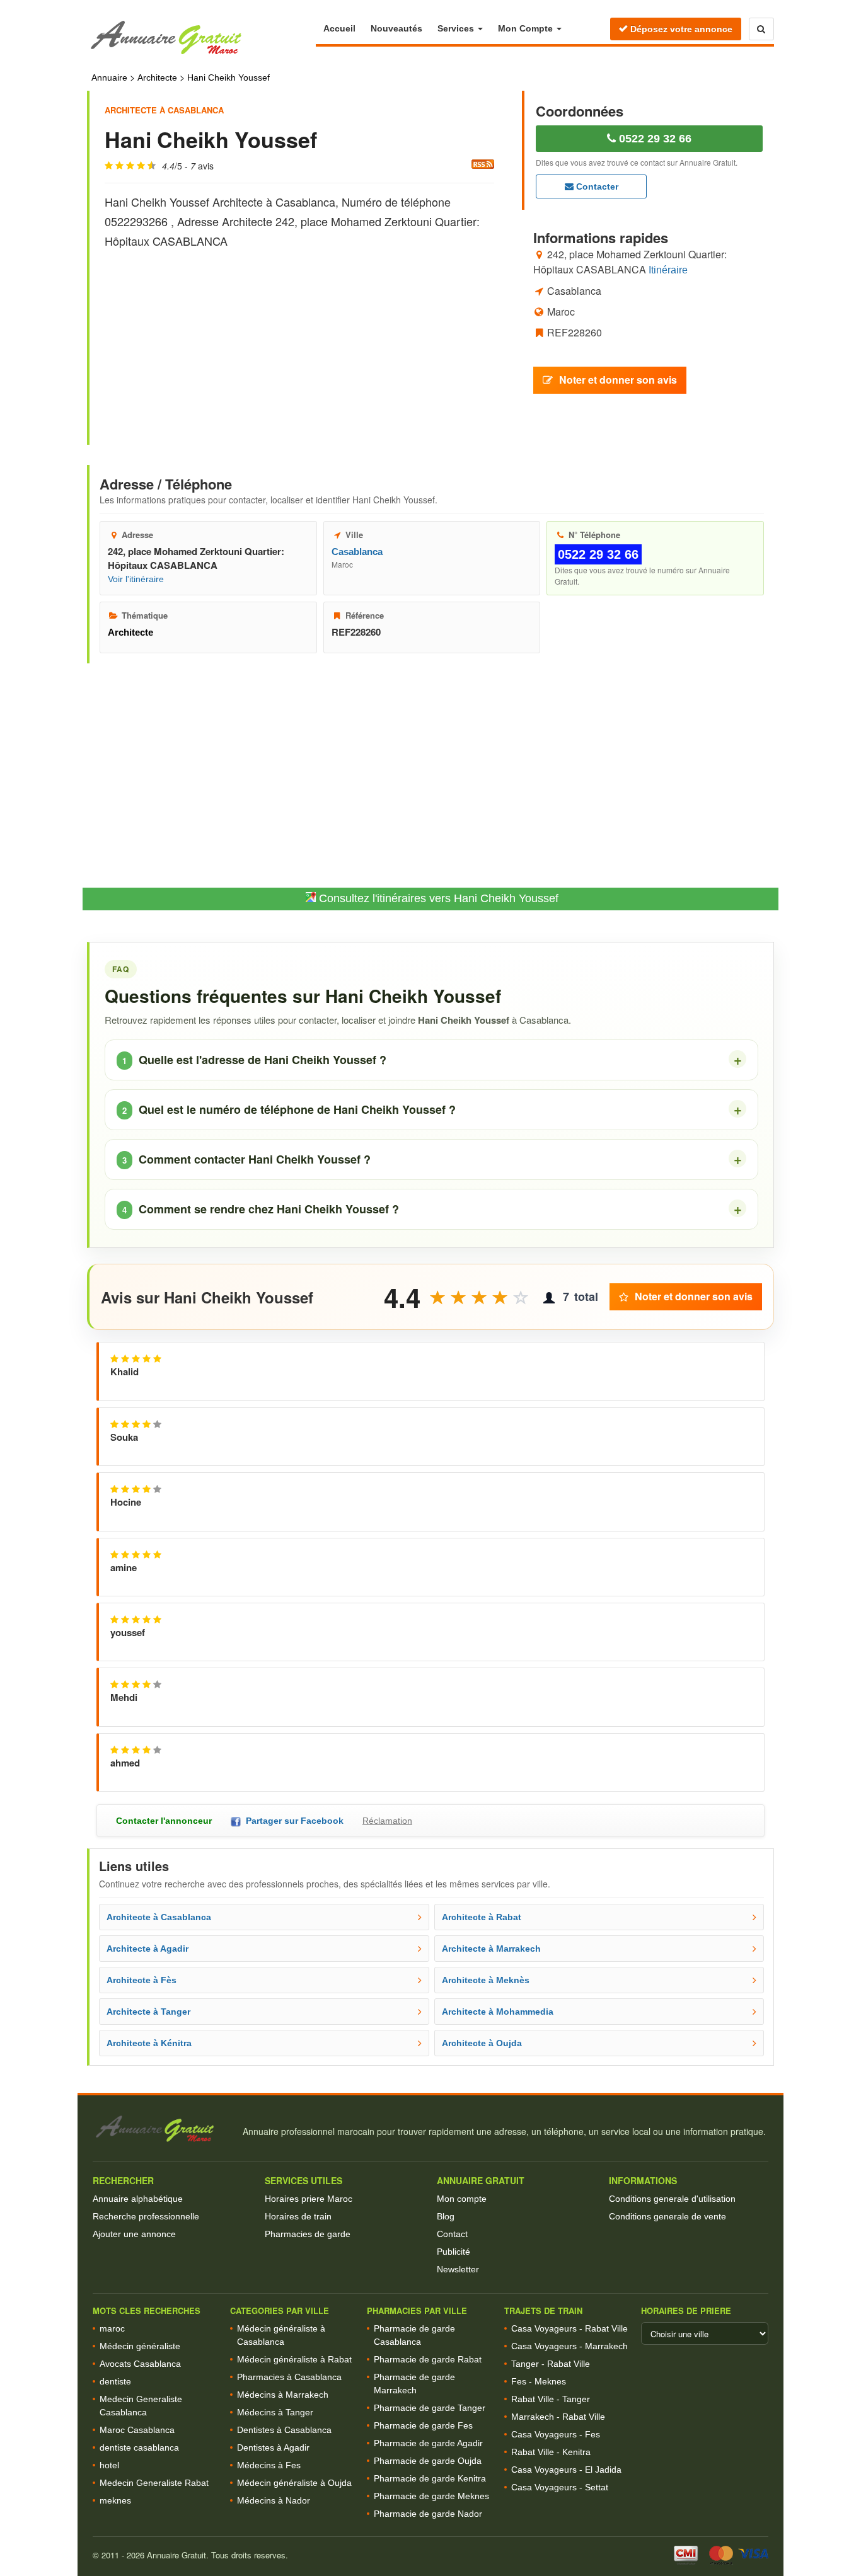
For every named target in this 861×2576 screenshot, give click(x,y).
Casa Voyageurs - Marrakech (569, 2346)
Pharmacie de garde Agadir (428, 2443)
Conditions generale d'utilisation (672, 2199)
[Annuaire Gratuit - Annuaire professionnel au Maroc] (162, 2129)
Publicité (454, 2252)
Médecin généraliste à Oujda (294, 2483)
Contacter (596, 186)
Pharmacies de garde (308, 2234)
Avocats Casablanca (140, 2364)
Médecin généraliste (140, 2346)
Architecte (157, 77)
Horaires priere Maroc (309, 2199)
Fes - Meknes (539, 2381)
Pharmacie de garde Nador (428, 2514)
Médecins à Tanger (275, 2412)
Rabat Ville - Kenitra (551, 2452)
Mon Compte (527, 28)
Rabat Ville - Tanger (551, 2399)
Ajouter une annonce (134, 2234)
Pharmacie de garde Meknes (431, 2496)
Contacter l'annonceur (164, 1821)
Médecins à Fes (269, 2465)
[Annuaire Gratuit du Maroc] (201, 38)
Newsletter (458, 2269)
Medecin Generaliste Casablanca (141, 2406)
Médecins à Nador (274, 2500)
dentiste (115, 2381)
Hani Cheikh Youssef (228, 77)
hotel (109, 2465)
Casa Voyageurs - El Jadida (566, 2470)
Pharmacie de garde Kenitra (430, 2478)
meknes (115, 2500)
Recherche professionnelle (146, 2216)
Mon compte (462, 2199)
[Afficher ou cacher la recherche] (761, 29)
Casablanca (357, 552)
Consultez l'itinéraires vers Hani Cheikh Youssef (437, 898)
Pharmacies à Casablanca (289, 2377)
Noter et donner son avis (618, 379)
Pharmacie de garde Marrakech (414, 2384)
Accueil (339, 28)
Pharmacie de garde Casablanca (414, 2335)
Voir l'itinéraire (136, 579)
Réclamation (387, 1821)
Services (457, 28)
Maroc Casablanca (137, 2430)
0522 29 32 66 (654, 139)
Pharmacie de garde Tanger (430, 2408)
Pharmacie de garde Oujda (428, 2461)
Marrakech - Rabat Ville (558, 2417)
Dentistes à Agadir (273, 2447)
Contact (452, 2234)
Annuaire (109, 77)
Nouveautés (396, 28)
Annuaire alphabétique (138, 2199)
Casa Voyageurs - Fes (556, 2434)
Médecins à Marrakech (283, 2395)
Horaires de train (298, 2216)
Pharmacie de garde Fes (423, 2425)
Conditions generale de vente (667, 2216)
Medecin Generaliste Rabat (154, 2483)
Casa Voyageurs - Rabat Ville (569, 2328)
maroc (112, 2328)
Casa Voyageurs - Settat (560, 2487)
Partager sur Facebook (292, 1821)
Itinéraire (668, 269)
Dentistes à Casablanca (284, 2430)
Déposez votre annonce (680, 29)
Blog (446, 2216)
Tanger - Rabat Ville (551, 2364)
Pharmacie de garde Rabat (428, 2359)
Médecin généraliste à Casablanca (281, 2335)
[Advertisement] (299, 336)
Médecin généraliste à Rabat (294, 2359)
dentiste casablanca (139, 2447)
